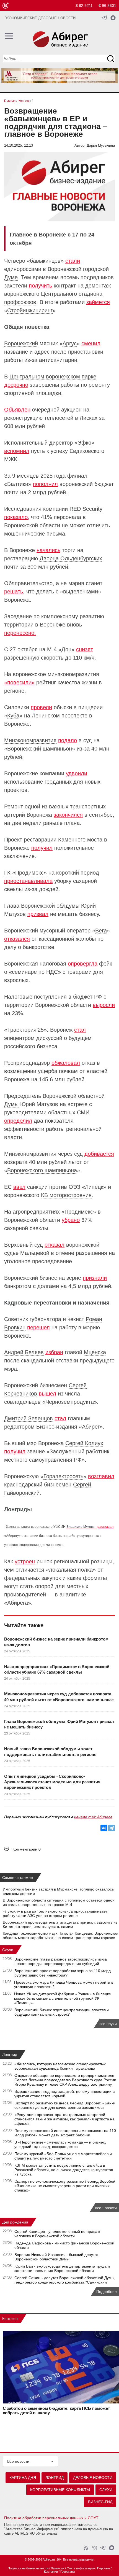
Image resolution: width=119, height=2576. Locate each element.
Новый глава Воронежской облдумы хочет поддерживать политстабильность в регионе (50, 1751)
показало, (17, 517)
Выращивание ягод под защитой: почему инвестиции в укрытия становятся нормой (64, 2094)
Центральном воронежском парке (53, 377)
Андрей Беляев (24, 1352)
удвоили (77, 773)
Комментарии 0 (27, 1849)
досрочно (16, 385)
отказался (17, 939)
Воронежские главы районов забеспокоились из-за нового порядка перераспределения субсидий (61, 1961)
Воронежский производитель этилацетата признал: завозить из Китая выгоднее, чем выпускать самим (60, 1924)
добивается (99, 1154)
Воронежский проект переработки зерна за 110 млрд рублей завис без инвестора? (63, 1973)
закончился (68, 815)
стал (80, 1030)
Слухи (8, 1950)
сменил (91, 343)
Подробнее (107, 2292)
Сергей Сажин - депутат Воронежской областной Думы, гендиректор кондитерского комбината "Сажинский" (65, 2280)
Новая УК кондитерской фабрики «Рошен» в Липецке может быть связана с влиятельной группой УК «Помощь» (63, 1998)
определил (18, 1121)
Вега (101, 931)
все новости (106, 2208)
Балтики (18, 484)
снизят (85, 649)
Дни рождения (15, 2222)
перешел (38, 1327)
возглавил (101, 1476)
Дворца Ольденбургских (71, 558)
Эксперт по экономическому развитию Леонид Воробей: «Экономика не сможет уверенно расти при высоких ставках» (65, 2186)
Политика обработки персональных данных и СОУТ (51, 2518)
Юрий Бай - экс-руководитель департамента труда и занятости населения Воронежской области (62, 2268)
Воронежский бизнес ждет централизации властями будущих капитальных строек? (62, 2012)
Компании (51, 2572)
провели (41, 707)
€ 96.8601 (107, 6)
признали (95, 1278)
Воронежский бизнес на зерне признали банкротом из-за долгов (56, 1642)
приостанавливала (28, 881)
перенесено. (20, 633)
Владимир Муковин (82, 1527)
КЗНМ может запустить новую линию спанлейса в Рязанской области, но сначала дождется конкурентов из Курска (64, 2170)
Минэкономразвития (30, 740)
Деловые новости (93, 2478)
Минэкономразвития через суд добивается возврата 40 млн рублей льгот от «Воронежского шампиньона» (59, 1697)
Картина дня (23, 2478)
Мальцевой (35, 1253)
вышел (47, 1394)
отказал (55, 1245)
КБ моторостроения (66, 1195)
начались (48, 550)
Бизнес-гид (100, 2502)
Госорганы (68, 2572)
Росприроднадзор (27, 1063)
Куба (13, 716)
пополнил (45, 484)
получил (42, 848)
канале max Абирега (93, 1817)
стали (73, 261)
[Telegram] (112, 1828)
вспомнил (17, 451)
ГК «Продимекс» (25, 873)
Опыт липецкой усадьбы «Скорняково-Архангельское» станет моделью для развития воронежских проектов (52, 1782)
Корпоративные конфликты (60, 2490)
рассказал (105, 1527)
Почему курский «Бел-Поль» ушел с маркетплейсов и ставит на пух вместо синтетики (63, 2156)
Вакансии (58, 2568)
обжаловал (66, 1063)
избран (54, 1352)
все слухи (108, 2024)
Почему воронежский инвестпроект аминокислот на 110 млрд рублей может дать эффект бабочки (65, 2133)
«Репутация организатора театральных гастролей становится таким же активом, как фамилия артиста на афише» (64, 2119)
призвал (38, 914)
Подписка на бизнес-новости (28, 2568)
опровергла (83, 964)
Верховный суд (24, 1245)
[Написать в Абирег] (113, 18)
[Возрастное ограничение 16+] (5, 6)
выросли (104, 1005)
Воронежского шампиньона (42, 1170)
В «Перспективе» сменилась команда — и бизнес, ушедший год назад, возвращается (60, 2144)
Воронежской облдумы (50, 906)
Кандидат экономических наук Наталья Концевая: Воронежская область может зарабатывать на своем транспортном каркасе (61, 1935)
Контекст (10, 2319)
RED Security (86, 509)
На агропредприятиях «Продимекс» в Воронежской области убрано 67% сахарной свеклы (57, 1669)
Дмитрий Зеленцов (29, 1418)
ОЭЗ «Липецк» (87, 1187)
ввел (19, 1187)
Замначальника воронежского (29, 1527)
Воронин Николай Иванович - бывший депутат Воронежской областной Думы (56, 2257)
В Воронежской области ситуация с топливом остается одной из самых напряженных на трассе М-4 (59, 1902)
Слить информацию (81, 2568)
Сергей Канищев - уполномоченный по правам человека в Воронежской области (57, 2234)
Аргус (70, 343)
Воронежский (21, 343)
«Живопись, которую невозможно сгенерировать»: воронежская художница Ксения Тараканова (60, 2066)
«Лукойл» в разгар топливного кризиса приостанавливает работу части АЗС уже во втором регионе (55, 1913)
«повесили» (19, 682)
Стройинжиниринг (30, 310)
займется (98, 302)
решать (14, 591)
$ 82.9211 (84, 6)
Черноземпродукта (70, 1402)
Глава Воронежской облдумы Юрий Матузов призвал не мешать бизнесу (59, 1724)
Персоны (104, 2568)
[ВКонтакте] (104, 1828)
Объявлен (17, 410)
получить (40, 286)
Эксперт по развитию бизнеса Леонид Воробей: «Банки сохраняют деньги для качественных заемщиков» (65, 2105)
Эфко (84, 443)
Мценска (95, 1352)
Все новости (18, 2461)
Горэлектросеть (63, 1476)
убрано (71, 1220)
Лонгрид (10, 2055)
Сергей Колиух (84, 1443)
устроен (25, 1561)
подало (68, 740)
